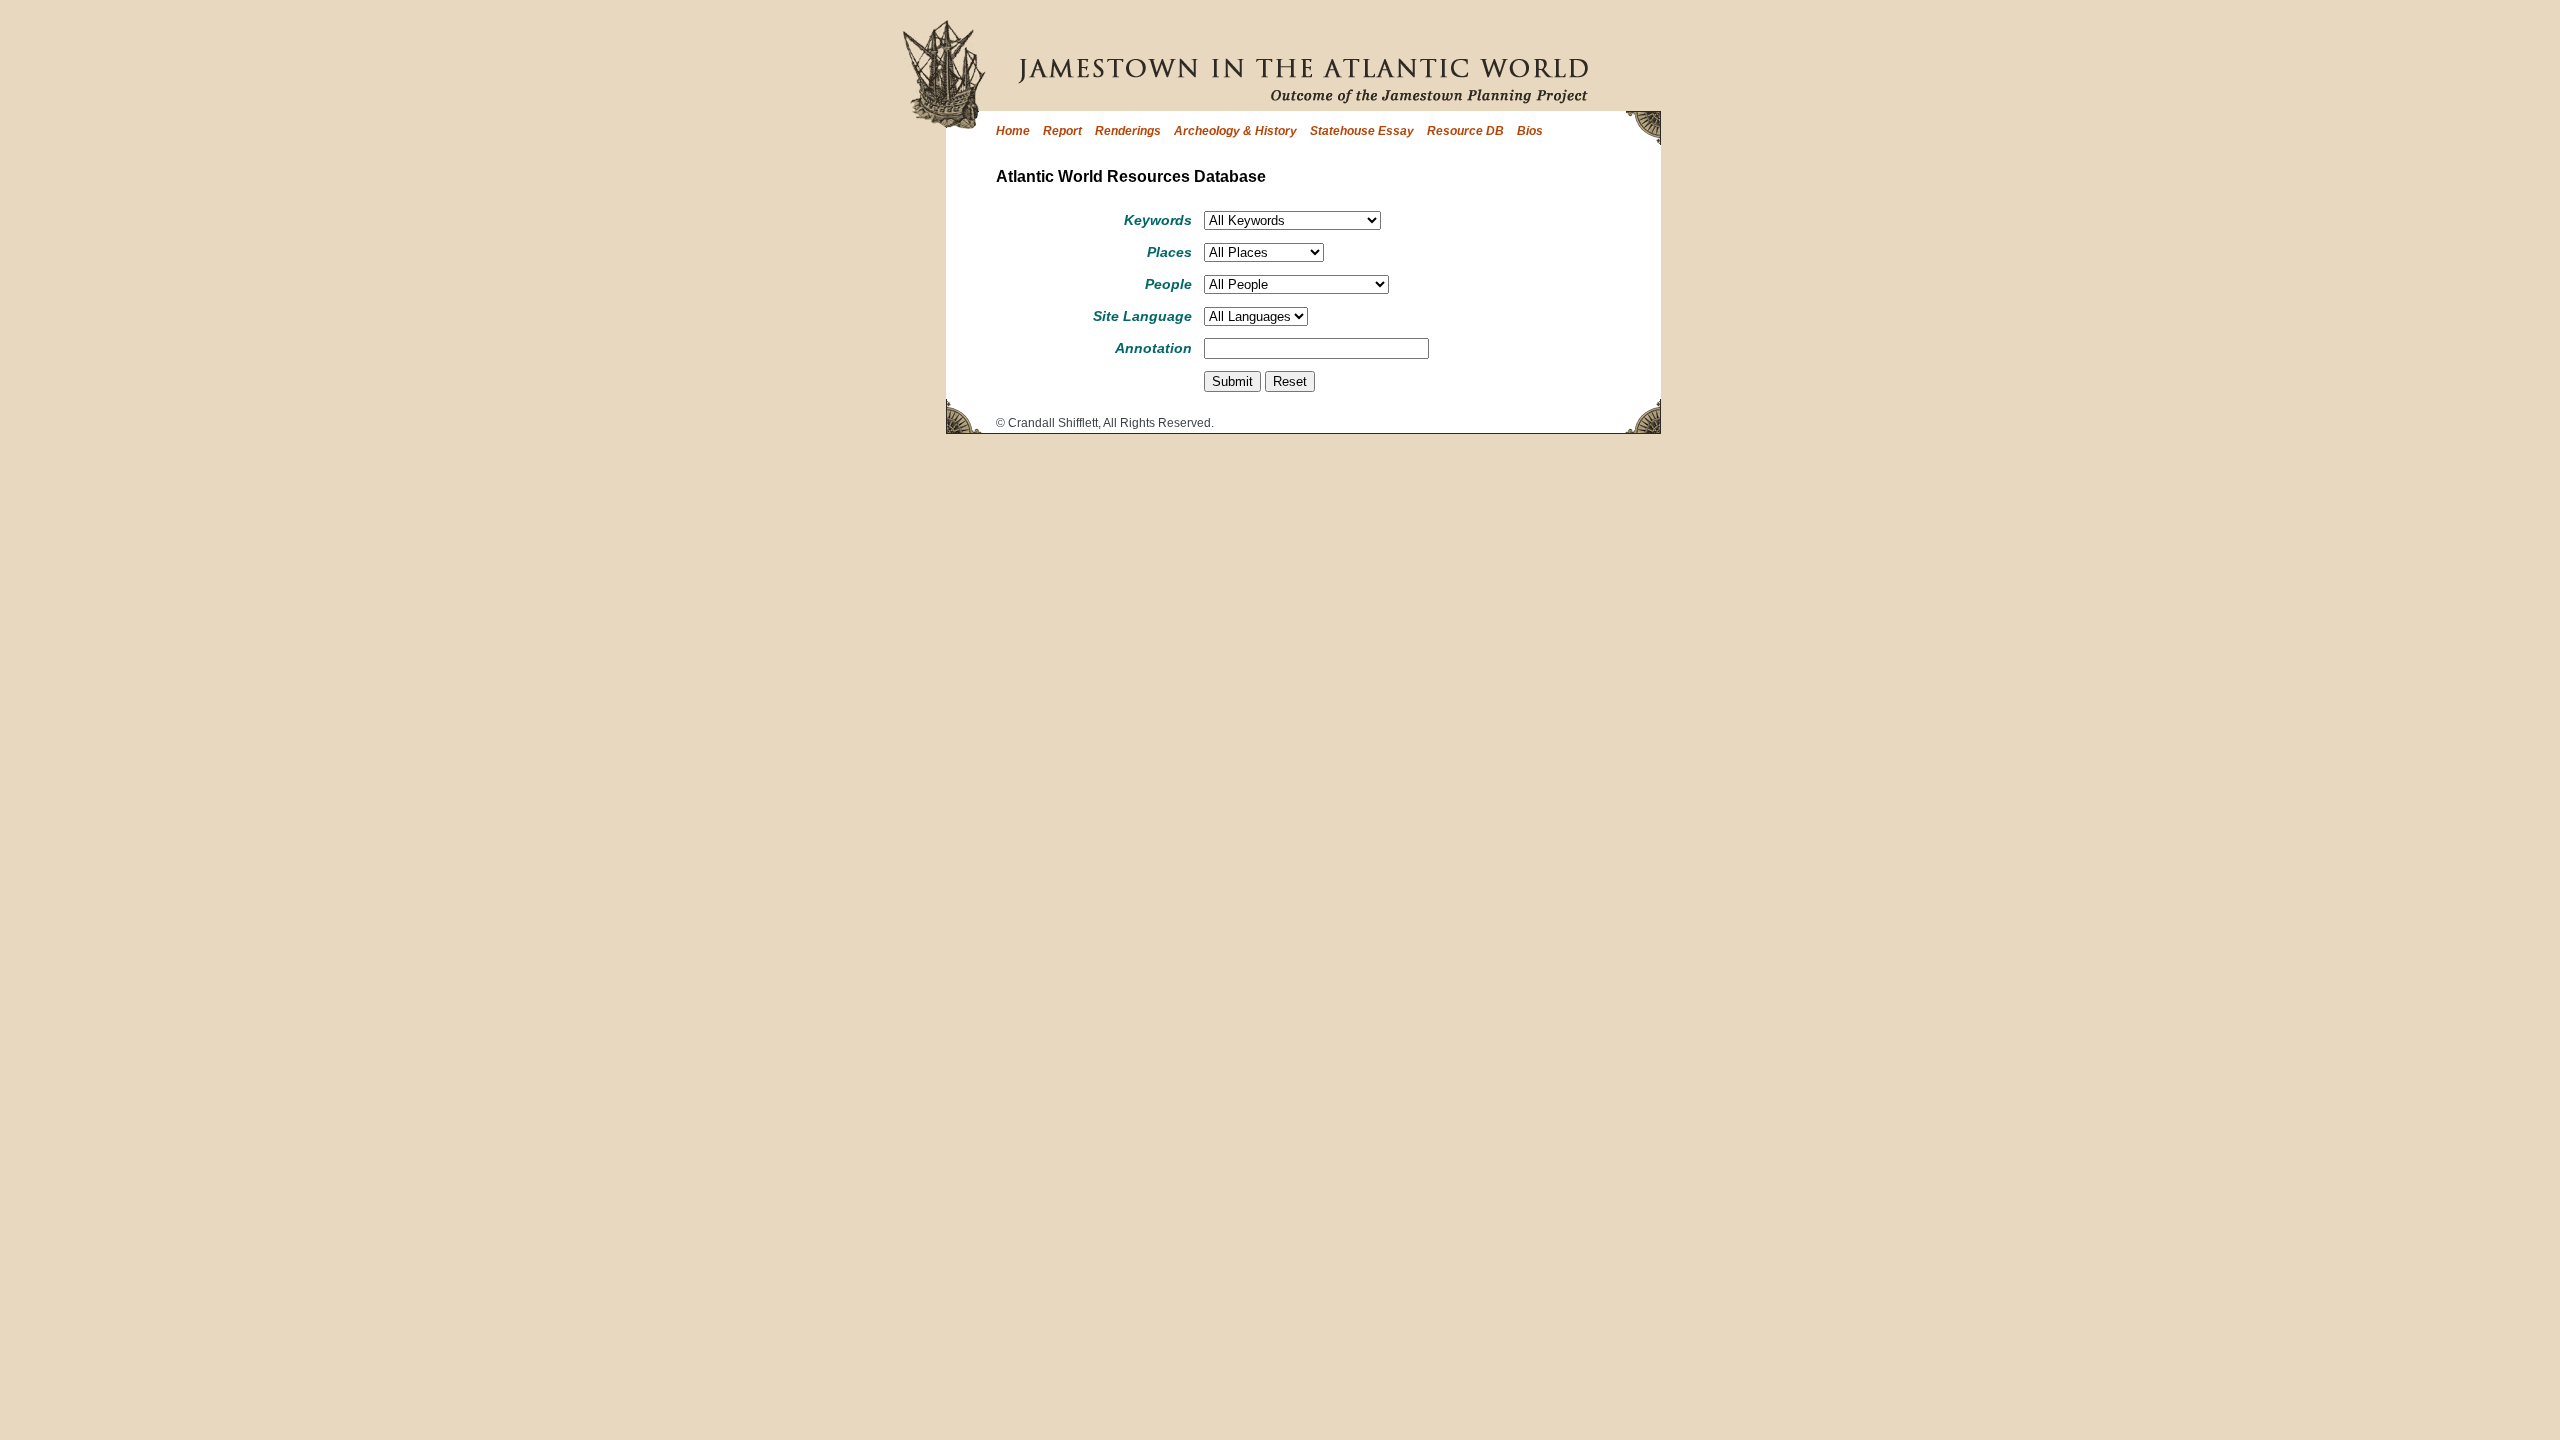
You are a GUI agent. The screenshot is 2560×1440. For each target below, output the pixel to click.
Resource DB (1465, 131)
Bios (1530, 131)
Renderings (1128, 131)
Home (1013, 131)
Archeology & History (1235, 131)
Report (1062, 131)
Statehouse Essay (1362, 131)
